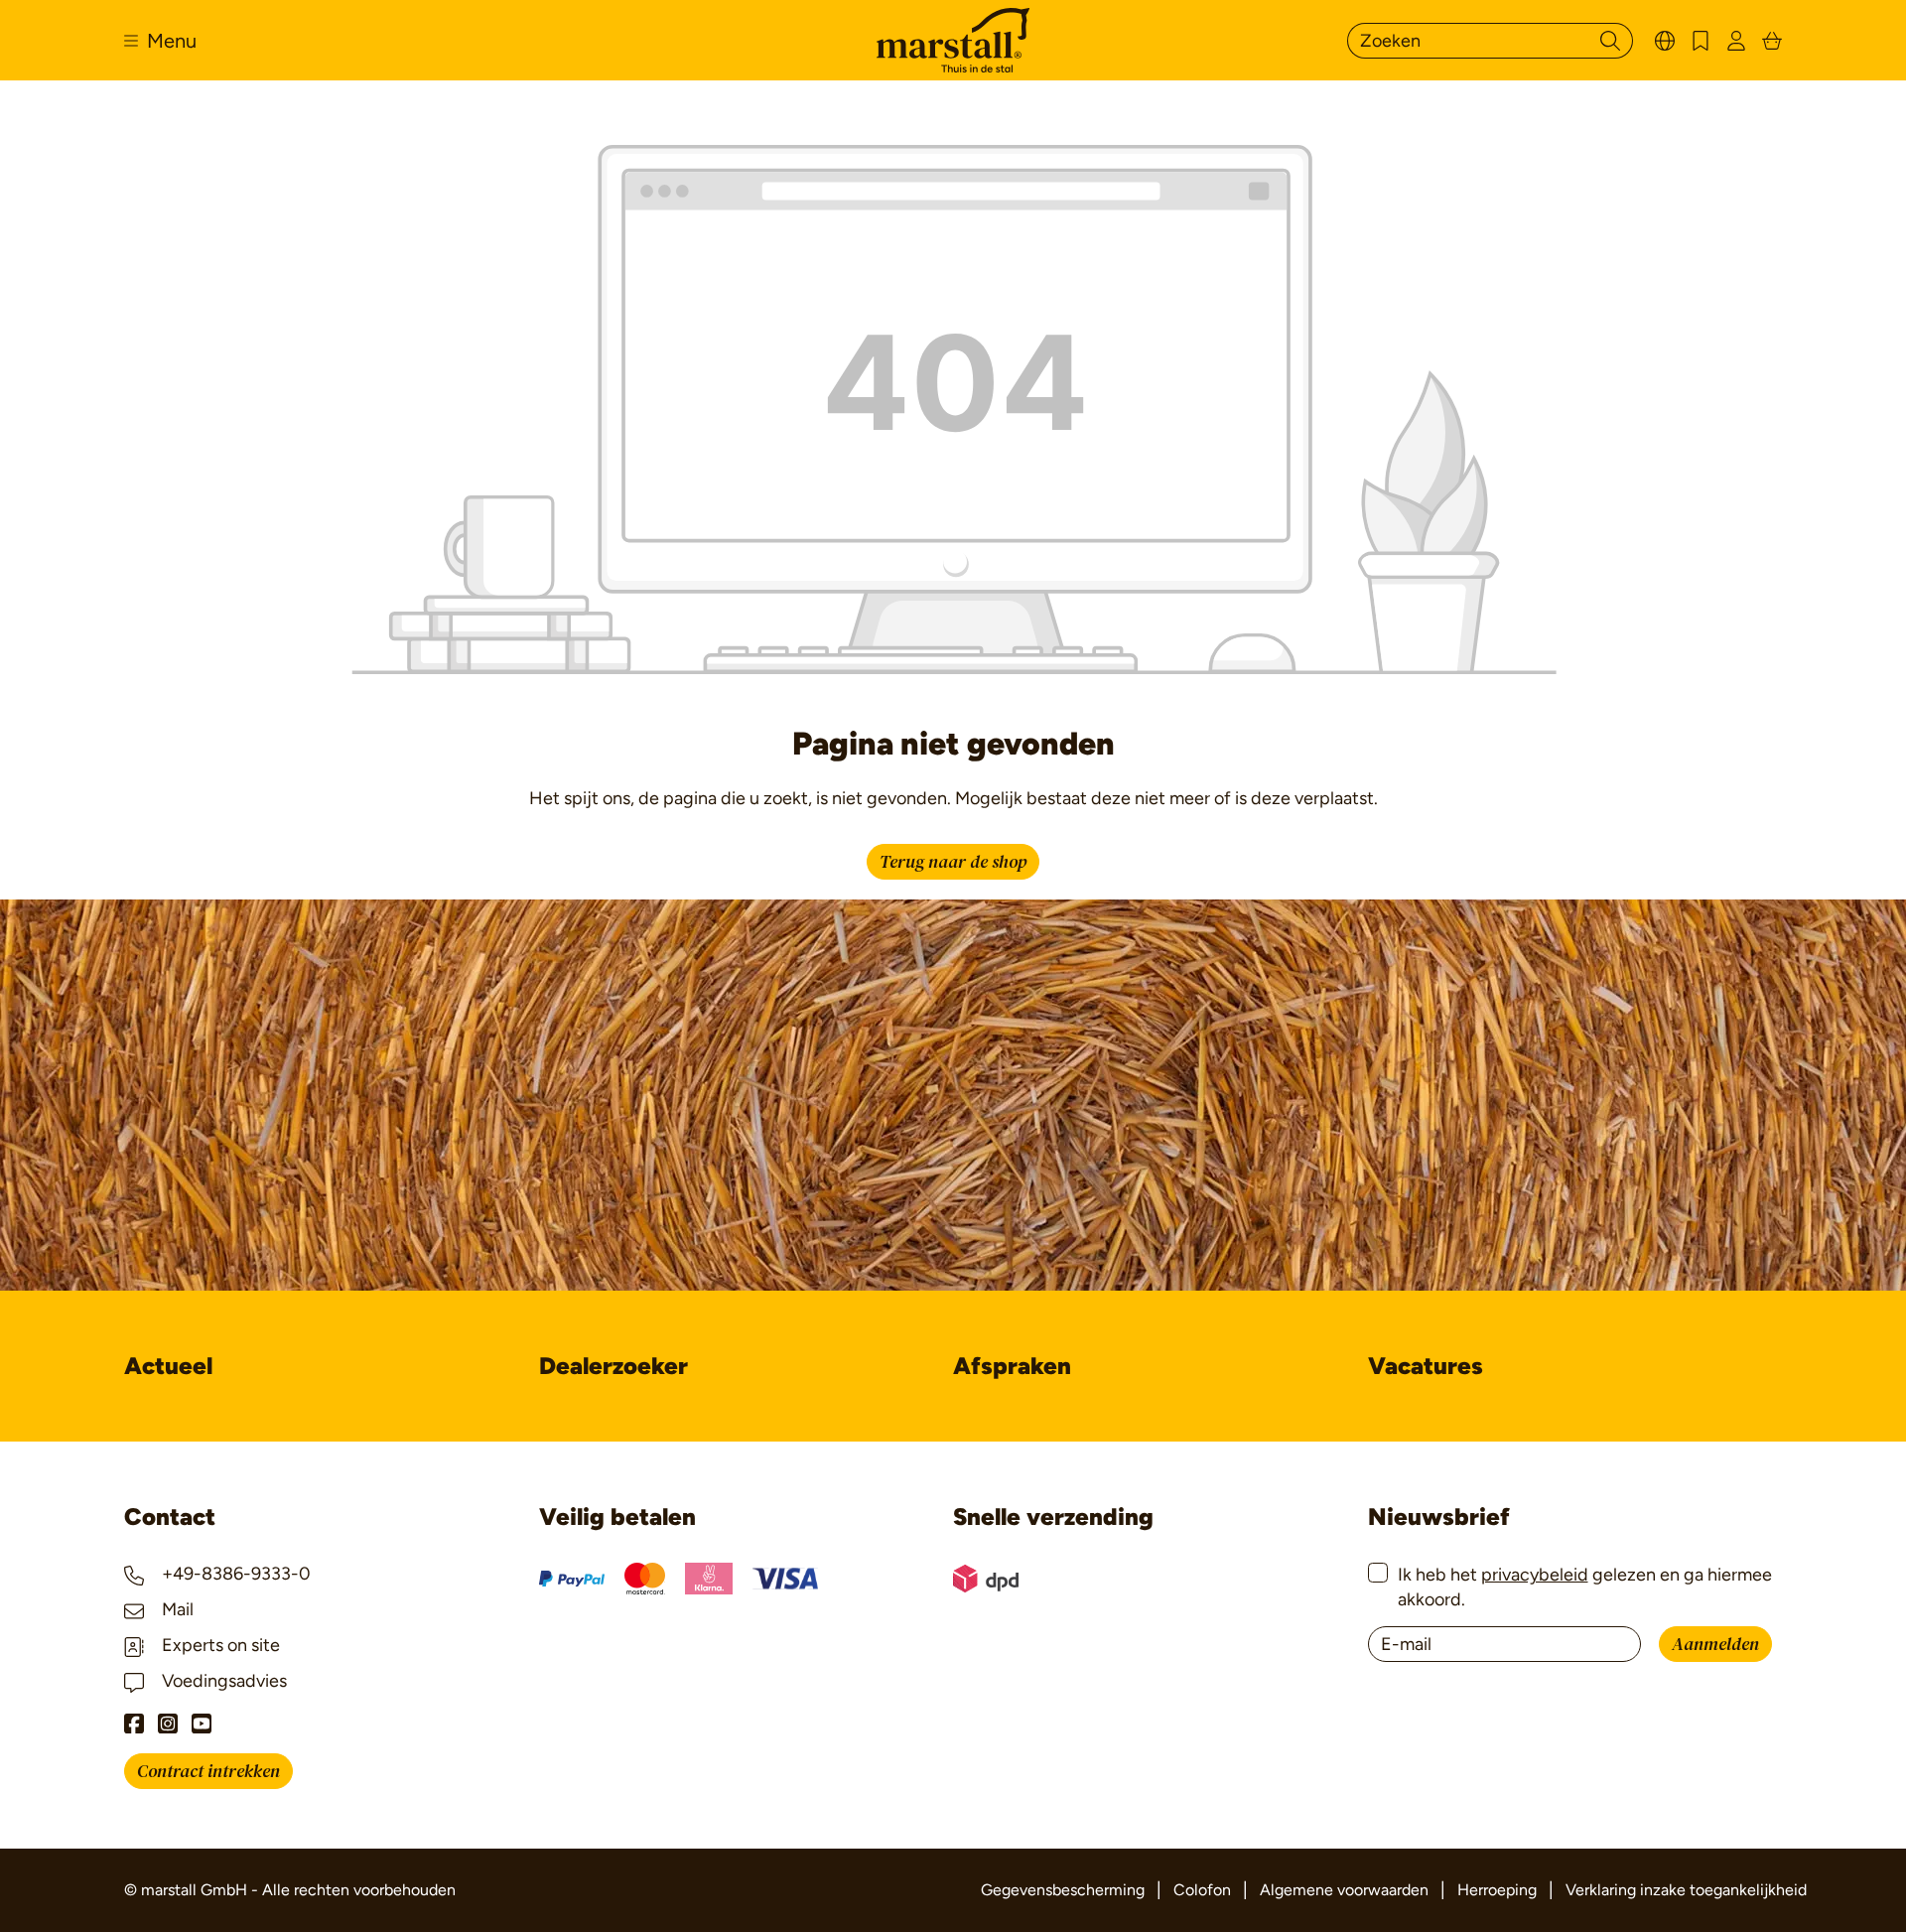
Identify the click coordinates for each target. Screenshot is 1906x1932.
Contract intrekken (208, 1772)
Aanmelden (1715, 1645)
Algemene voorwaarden (1344, 1890)
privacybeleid (1535, 1575)
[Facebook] (134, 1724)
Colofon (1202, 1890)
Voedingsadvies (222, 1681)
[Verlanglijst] (1701, 40)
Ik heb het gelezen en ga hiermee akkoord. (1585, 1587)
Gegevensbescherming (1063, 1890)
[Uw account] (1736, 40)
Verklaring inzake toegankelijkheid (1686, 1890)
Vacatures (1426, 1366)
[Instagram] (168, 1724)
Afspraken (1012, 1366)
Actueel (168, 1366)
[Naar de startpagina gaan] (953, 40)
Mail (176, 1609)
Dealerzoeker (613, 1366)
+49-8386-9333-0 (234, 1574)
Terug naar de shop (953, 862)
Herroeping (1497, 1890)
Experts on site (219, 1645)
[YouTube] (202, 1724)
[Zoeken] (1610, 41)
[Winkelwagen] (1772, 40)
